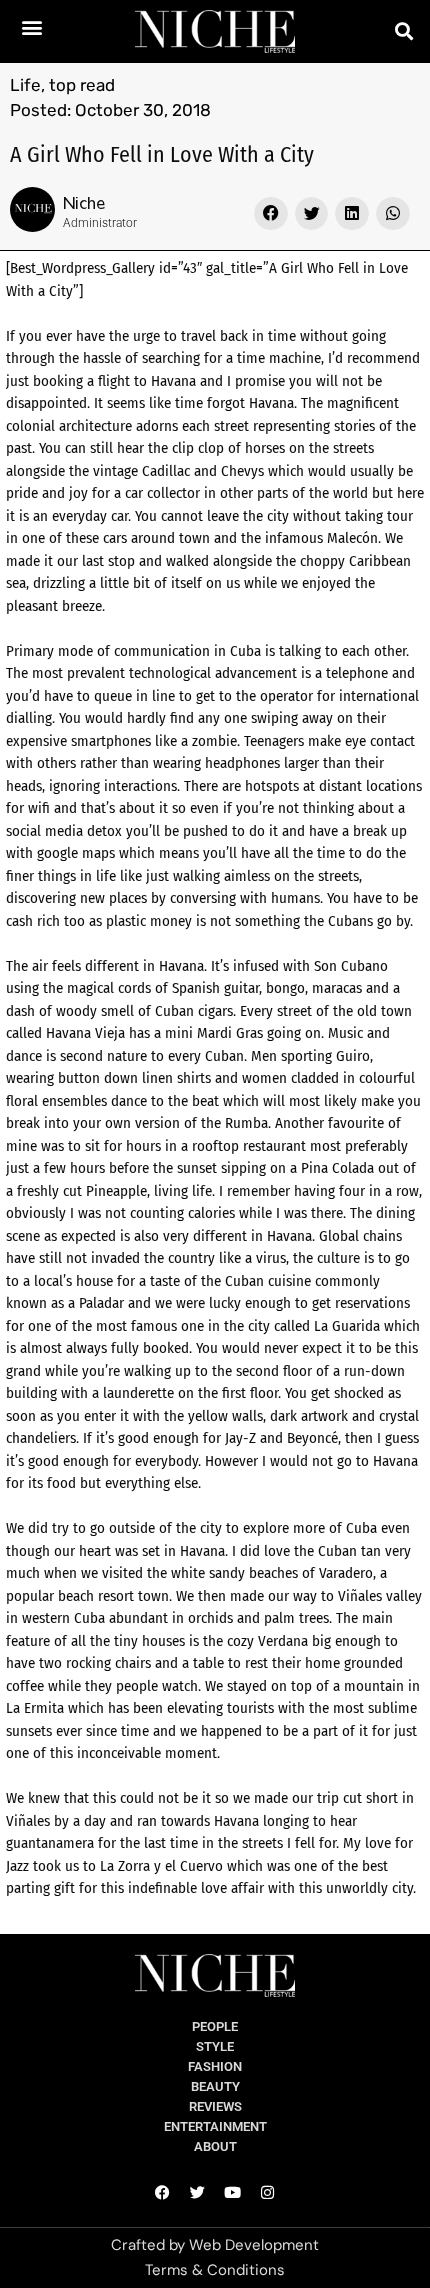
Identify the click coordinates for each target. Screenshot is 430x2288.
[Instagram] (268, 2192)
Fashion (215, 2066)
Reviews (215, 2106)
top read (82, 85)
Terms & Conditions (215, 2270)
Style (215, 2046)
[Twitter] (198, 2192)
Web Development (254, 2245)
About (215, 2146)
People (215, 2026)
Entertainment (215, 2126)
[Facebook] (163, 2192)
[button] (32, 26)
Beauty (215, 2086)
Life (25, 85)
